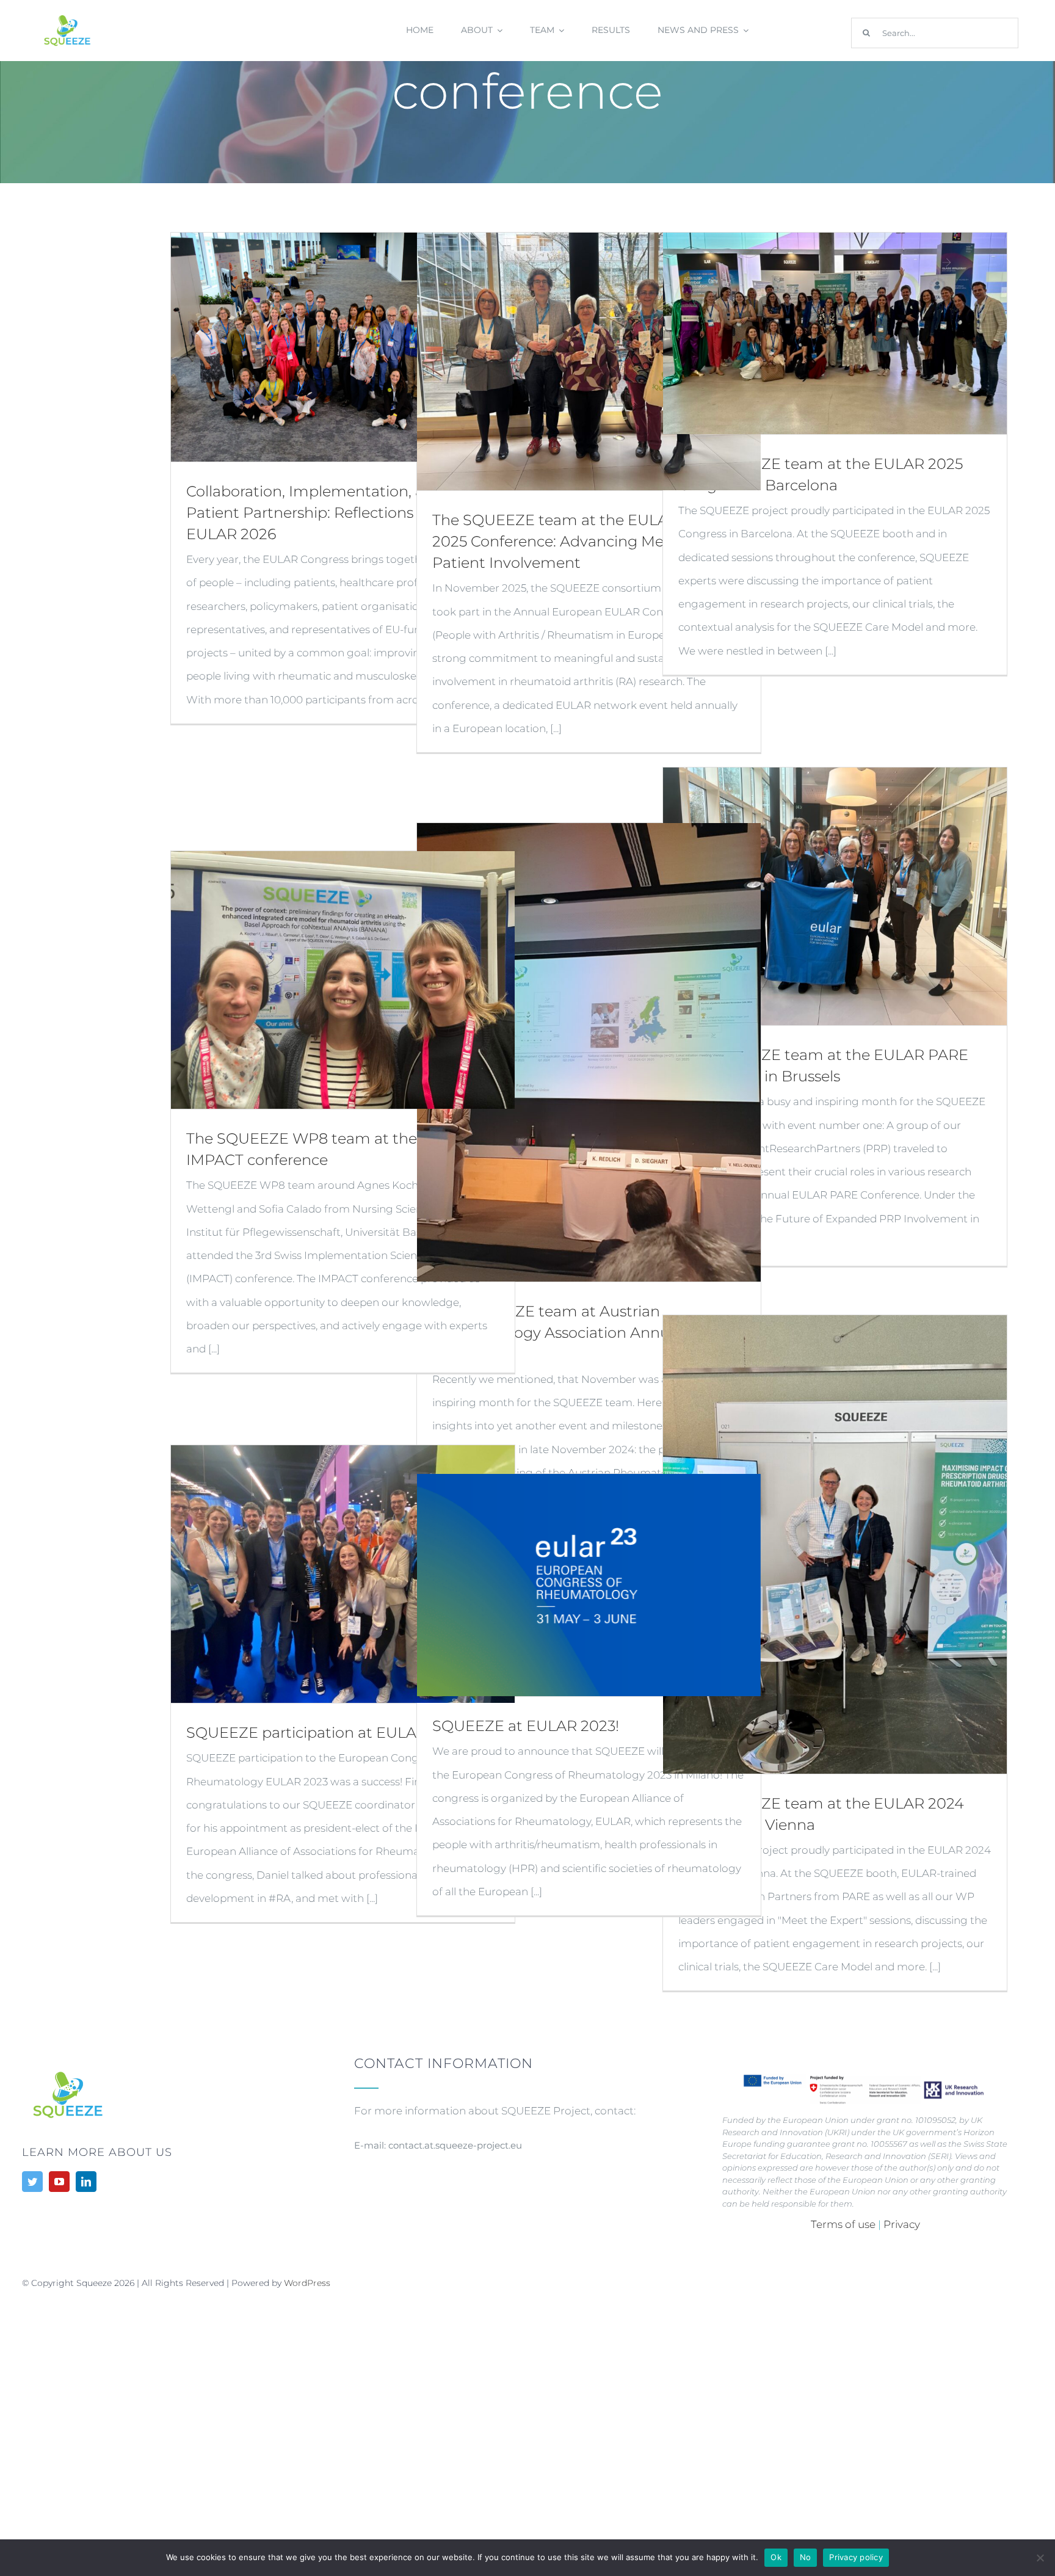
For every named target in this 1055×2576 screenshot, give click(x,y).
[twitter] (32, 2182)
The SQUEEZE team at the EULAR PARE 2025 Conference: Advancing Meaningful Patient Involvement (578, 541)
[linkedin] (86, 2182)
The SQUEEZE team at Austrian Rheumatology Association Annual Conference (557, 1333)
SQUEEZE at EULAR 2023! (526, 1726)
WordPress (307, 2283)
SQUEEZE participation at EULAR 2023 (326, 1732)
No (806, 2557)
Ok (776, 2557)
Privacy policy (856, 2557)
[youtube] (59, 2182)
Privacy (902, 2224)
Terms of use (844, 2224)
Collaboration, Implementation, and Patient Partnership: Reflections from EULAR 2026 (319, 513)
